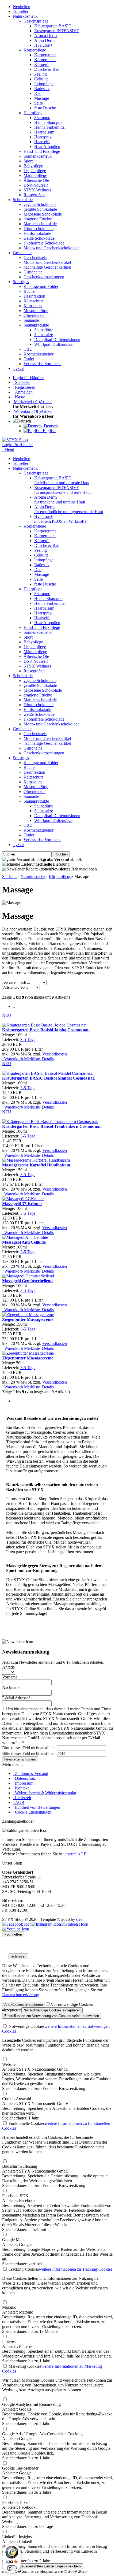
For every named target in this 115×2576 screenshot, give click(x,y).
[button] (23, 421)
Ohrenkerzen (34, 315)
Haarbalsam (44, 132)
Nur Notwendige (52, 2010)
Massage (42, 98)
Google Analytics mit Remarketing (31, 2404)
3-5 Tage (28, 1039)
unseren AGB (75, 1854)
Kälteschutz (33, 301)
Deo (38, 93)
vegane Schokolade (40, 204)
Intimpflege (44, 84)
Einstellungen (52, 2016)
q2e (79, 1919)
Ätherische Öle (36, 180)
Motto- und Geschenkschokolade (51, 248)
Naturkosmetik (25, 16)
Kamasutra (33, 306)
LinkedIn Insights (17, 2537)
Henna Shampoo (48, 122)
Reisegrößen (34, 195)
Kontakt (21, 1788)
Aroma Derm (45, 36)
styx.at (18, 368)
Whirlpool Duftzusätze (53, 344)
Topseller (21, 11)
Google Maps (14, 2240)
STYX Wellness (37, 190)
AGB (19, 1802)
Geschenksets (35, 257)
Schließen (18, 1956)
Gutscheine (33, 272)
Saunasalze (44, 335)
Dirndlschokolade (39, 229)
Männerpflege (35, 175)
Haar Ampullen (47, 147)
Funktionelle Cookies (26, 2123)
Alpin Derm (44, 40)
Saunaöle (31, 320)
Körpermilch (45, 60)
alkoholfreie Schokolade (44, 243)
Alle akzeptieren (24, 2005)
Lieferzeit (22, 1798)
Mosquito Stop (36, 311)
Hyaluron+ (43, 45)
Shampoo (42, 118)
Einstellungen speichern (43, 2566)
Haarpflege (33, 113)
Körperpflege (35, 50)
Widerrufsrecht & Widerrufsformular (45, 1793)
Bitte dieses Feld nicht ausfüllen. (29, 1748)
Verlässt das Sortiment (42, 364)
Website (9, 2064)
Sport (28, 161)
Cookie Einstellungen (32, 1812)
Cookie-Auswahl (17, 2099)
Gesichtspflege (36, 21)
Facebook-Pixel (15, 2502)
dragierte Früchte (38, 219)
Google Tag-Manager (20, 2468)
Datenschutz (24, 1778)
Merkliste (31, 1059)
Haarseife (42, 142)
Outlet (29, 359)
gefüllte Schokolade (40, 209)
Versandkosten (55, 1054)
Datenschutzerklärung (21, 1995)
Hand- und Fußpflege (42, 151)
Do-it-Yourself (36, 185)
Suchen (61, 854)
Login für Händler (28, 378)
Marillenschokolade (40, 224)
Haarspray (43, 137)
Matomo (9, 2307)
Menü (9, 449)
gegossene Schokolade (43, 214)
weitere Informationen (76, 2269)
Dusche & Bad (47, 69)
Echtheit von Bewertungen (37, 1807)
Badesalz (42, 89)
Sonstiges (21, 282)
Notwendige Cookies (26, 2026)
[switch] (12, 2568)
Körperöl (42, 64)
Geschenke (22, 253)
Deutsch (50, 426)
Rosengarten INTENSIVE (57, 31)
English (48, 431)
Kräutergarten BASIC (53, 26)
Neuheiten (22, 7)
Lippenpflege (35, 171)
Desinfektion (34, 296)
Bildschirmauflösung (20, 2166)
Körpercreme (45, 55)
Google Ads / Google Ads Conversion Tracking (42, 2434)
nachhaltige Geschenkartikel (47, 267)
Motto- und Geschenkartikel (47, 262)
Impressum (23, 1783)
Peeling (41, 74)
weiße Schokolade (39, 238)
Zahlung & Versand (30, 1773)
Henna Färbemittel (50, 127)
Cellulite (41, 79)
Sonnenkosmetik (38, 156)
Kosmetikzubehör (39, 354)
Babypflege (33, 166)
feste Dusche (45, 108)
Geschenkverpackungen (44, 277)
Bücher (30, 291)
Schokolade (23, 200)
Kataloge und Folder (41, 286)
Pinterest (9, 2342)
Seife (39, 103)
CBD (28, 349)
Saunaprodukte (36, 325)
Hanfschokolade (37, 233)
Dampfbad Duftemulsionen (57, 340)
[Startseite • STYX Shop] (15, 440)
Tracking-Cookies (23, 2269)
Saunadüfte (44, 330)
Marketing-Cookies (24, 2366)
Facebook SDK (15, 2196)
